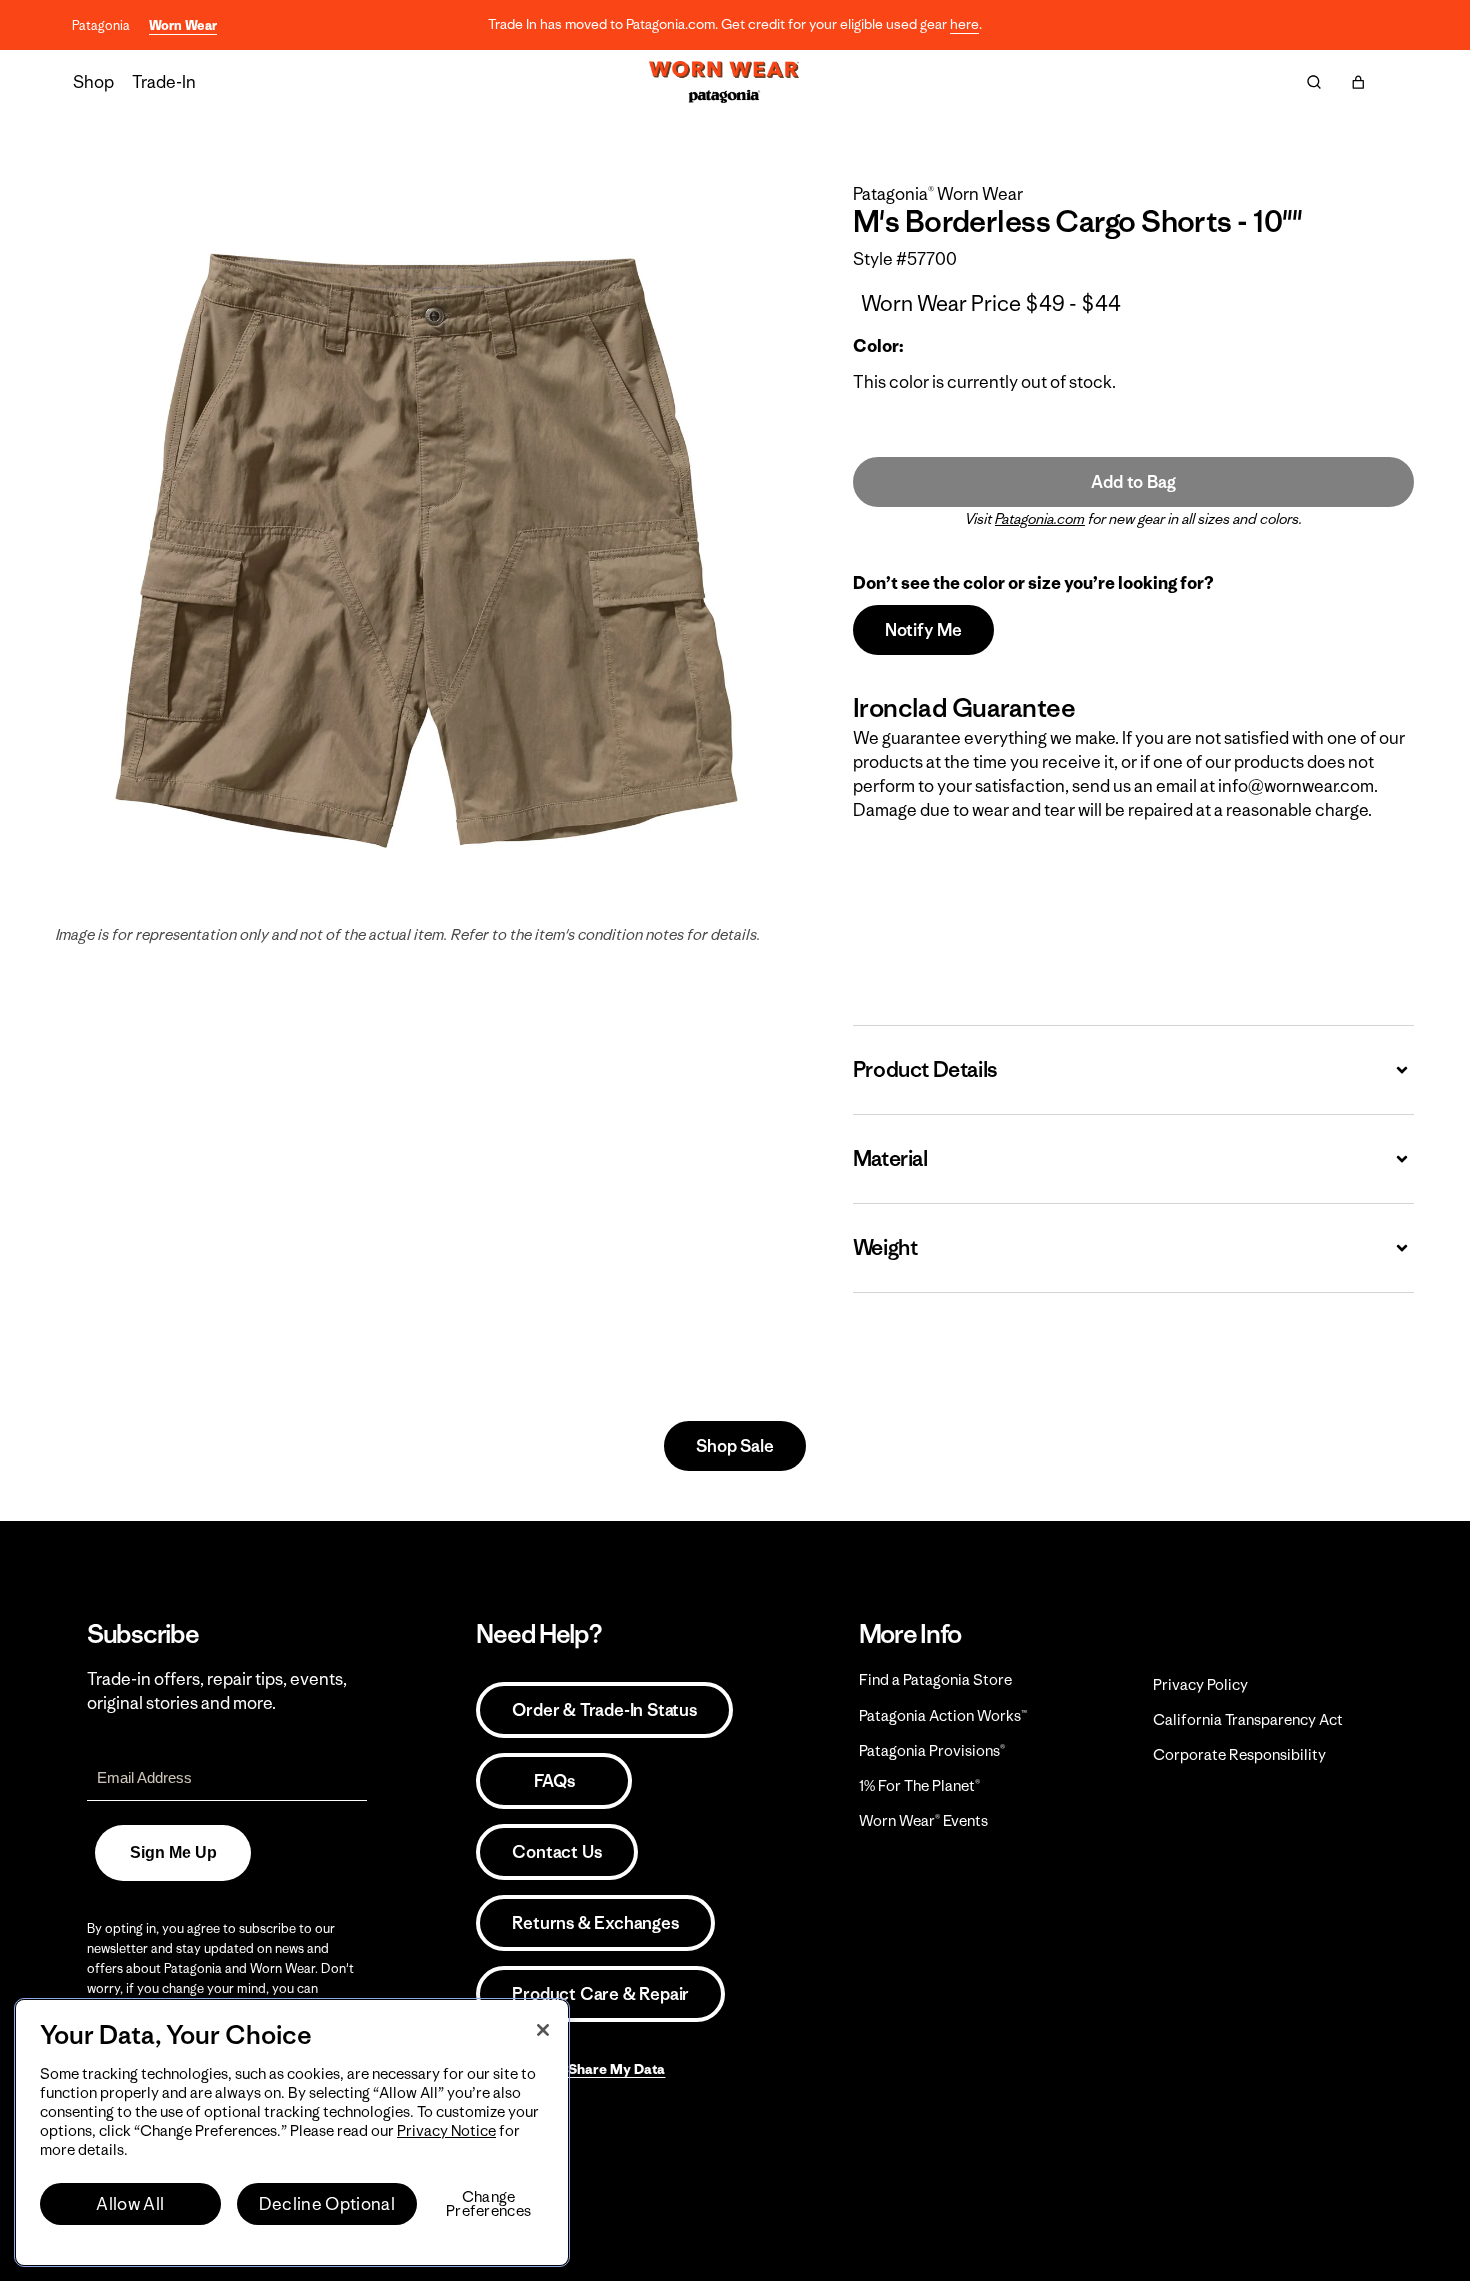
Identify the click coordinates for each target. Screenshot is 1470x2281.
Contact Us (556, 1852)
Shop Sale (734, 1446)
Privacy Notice (446, 2130)
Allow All (130, 2204)
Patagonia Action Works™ (943, 1715)
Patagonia (101, 25)
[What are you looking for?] (1314, 82)
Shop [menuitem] (93, 82)
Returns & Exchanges (595, 1923)
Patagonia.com (1040, 519)
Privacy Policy (1200, 1684)
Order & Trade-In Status (604, 1710)
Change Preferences (488, 2204)
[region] (292, 2132)
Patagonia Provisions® (932, 1750)
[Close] (543, 2030)
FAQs (554, 1781)
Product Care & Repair (600, 1994)
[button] (1358, 82)
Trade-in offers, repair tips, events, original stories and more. (217, 1691)
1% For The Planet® (919, 1785)
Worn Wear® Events (923, 1820)
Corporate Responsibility (1239, 1754)
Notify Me (923, 630)
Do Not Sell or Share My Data (570, 2069)
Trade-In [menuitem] (164, 82)
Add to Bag (1133, 482)
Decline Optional (327, 2204)
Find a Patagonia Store (935, 1679)
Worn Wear (183, 25)
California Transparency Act (1248, 1719)
